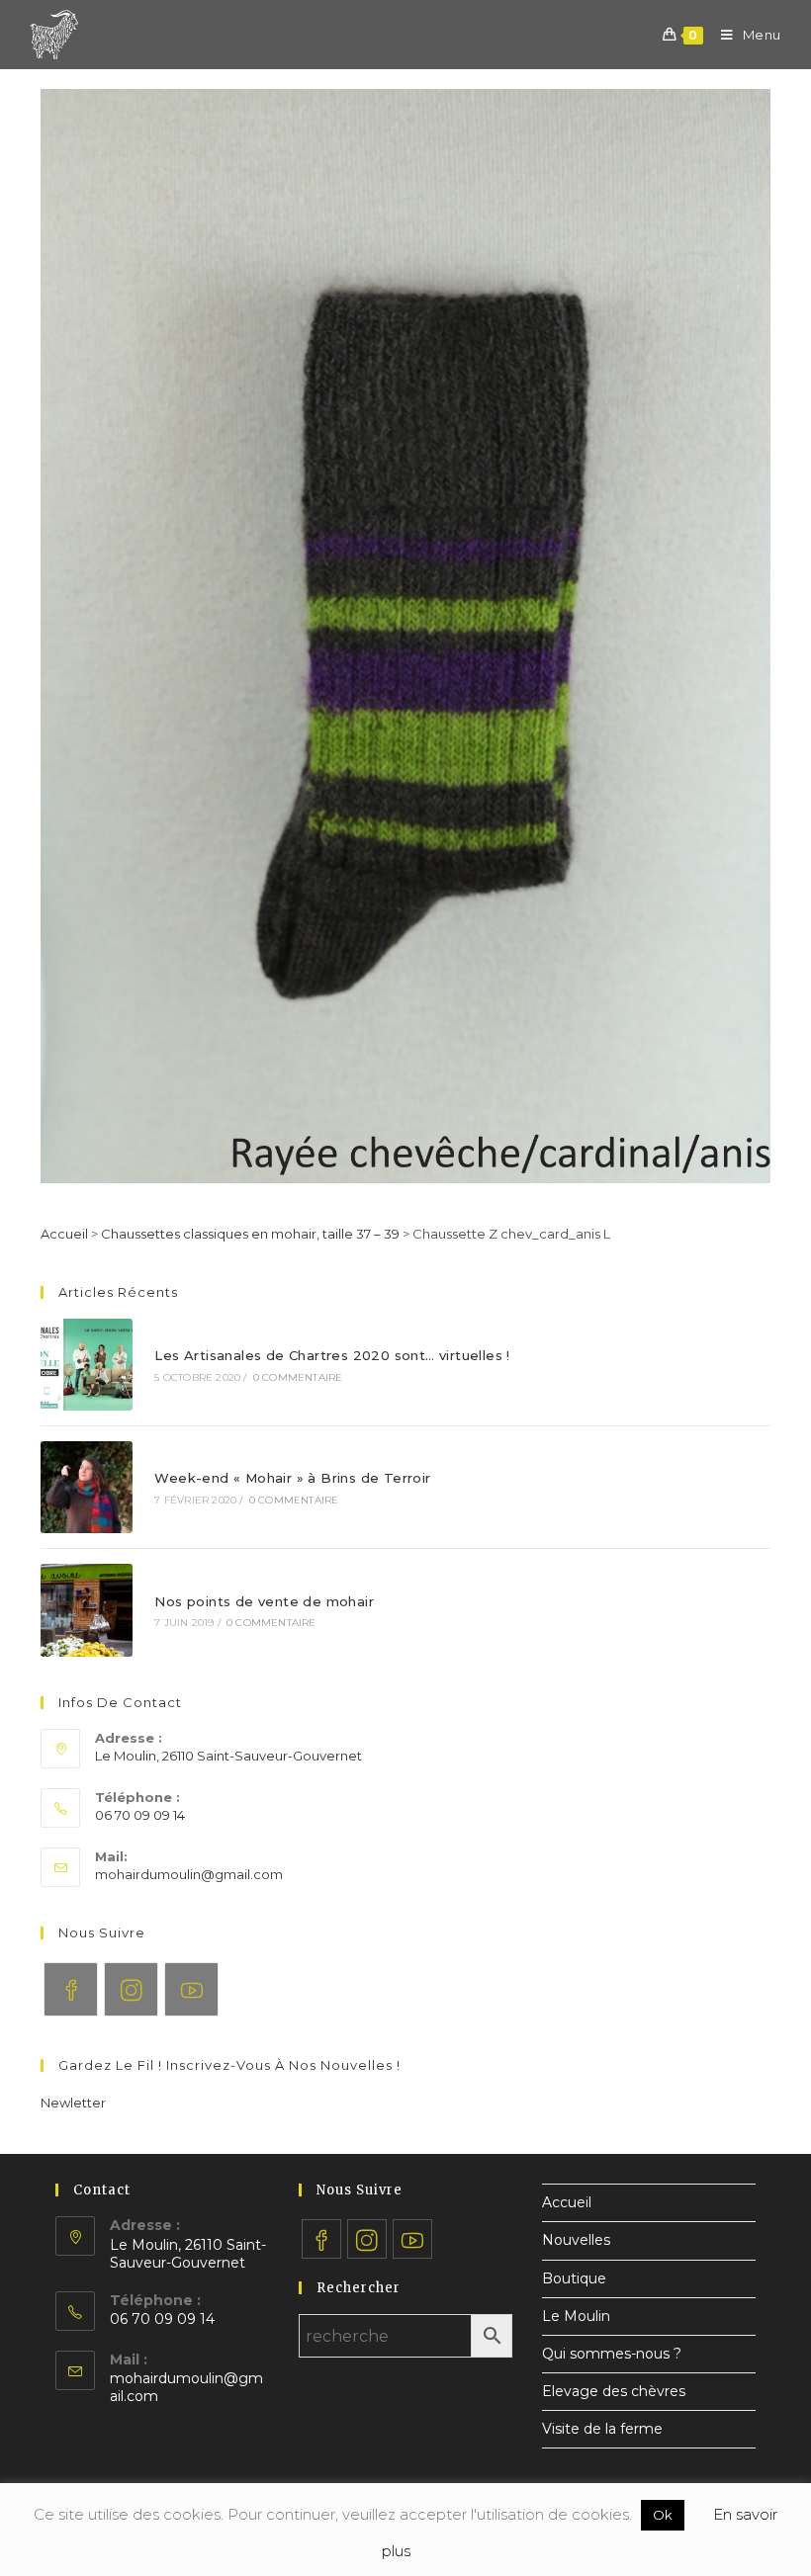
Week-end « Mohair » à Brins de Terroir (292, 1478)
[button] (73, 2103)
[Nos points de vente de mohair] (87, 1610)
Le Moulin (576, 2316)
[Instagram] (131, 1989)
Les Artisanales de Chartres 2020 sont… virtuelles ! (332, 1355)
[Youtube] (191, 1989)
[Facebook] (71, 1989)
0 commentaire (298, 1377)
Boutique (574, 2278)
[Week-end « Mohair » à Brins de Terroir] (87, 1487)
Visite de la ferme (602, 2429)
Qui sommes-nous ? (612, 2354)
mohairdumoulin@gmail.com (189, 1874)
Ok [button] (663, 2515)
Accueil (64, 1234)
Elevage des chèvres (614, 2391)
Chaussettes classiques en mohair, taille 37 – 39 (250, 1234)
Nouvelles (576, 2240)
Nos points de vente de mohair (264, 1601)
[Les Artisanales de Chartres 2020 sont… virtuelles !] (87, 1365)
